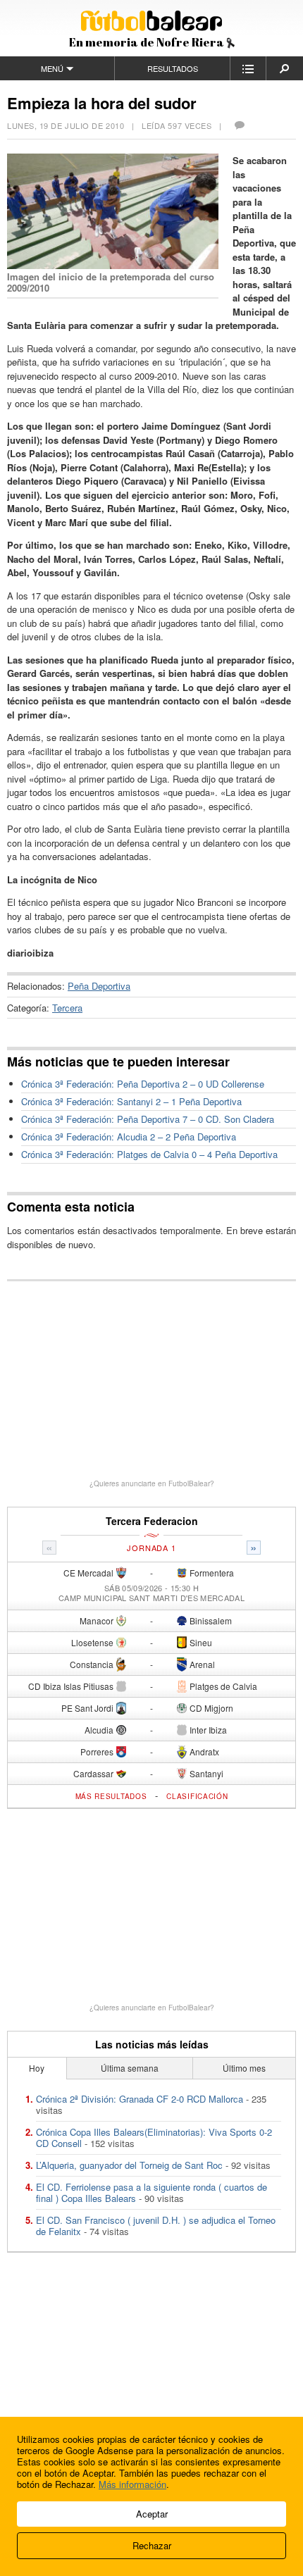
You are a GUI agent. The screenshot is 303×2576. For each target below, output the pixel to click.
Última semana (130, 2068)
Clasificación (197, 1796)
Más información (132, 2484)
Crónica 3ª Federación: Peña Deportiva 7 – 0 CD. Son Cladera (148, 1119)
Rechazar (152, 2545)
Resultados (173, 68)
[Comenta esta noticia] (239, 125)
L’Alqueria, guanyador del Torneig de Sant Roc (129, 2165)
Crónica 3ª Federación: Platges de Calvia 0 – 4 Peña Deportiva (149, 1154)
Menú (52, 68)
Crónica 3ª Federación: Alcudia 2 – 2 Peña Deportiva (129, 1137)
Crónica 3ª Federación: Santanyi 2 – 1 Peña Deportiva (131, 1101)
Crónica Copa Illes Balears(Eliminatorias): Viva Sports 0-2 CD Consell (154, 2138)
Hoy (37, 2068)
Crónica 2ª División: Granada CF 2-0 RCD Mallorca (140, 2099)
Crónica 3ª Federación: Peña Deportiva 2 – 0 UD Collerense (143, 1084)
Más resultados (111, 1796)
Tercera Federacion (152, 1521)
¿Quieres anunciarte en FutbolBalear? (152, 1483)
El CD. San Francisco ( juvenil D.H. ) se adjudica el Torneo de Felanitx (156, 2226)
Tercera (67, 1008)
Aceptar (152, 2514)
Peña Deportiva (99, 986)
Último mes (244, 2068)
